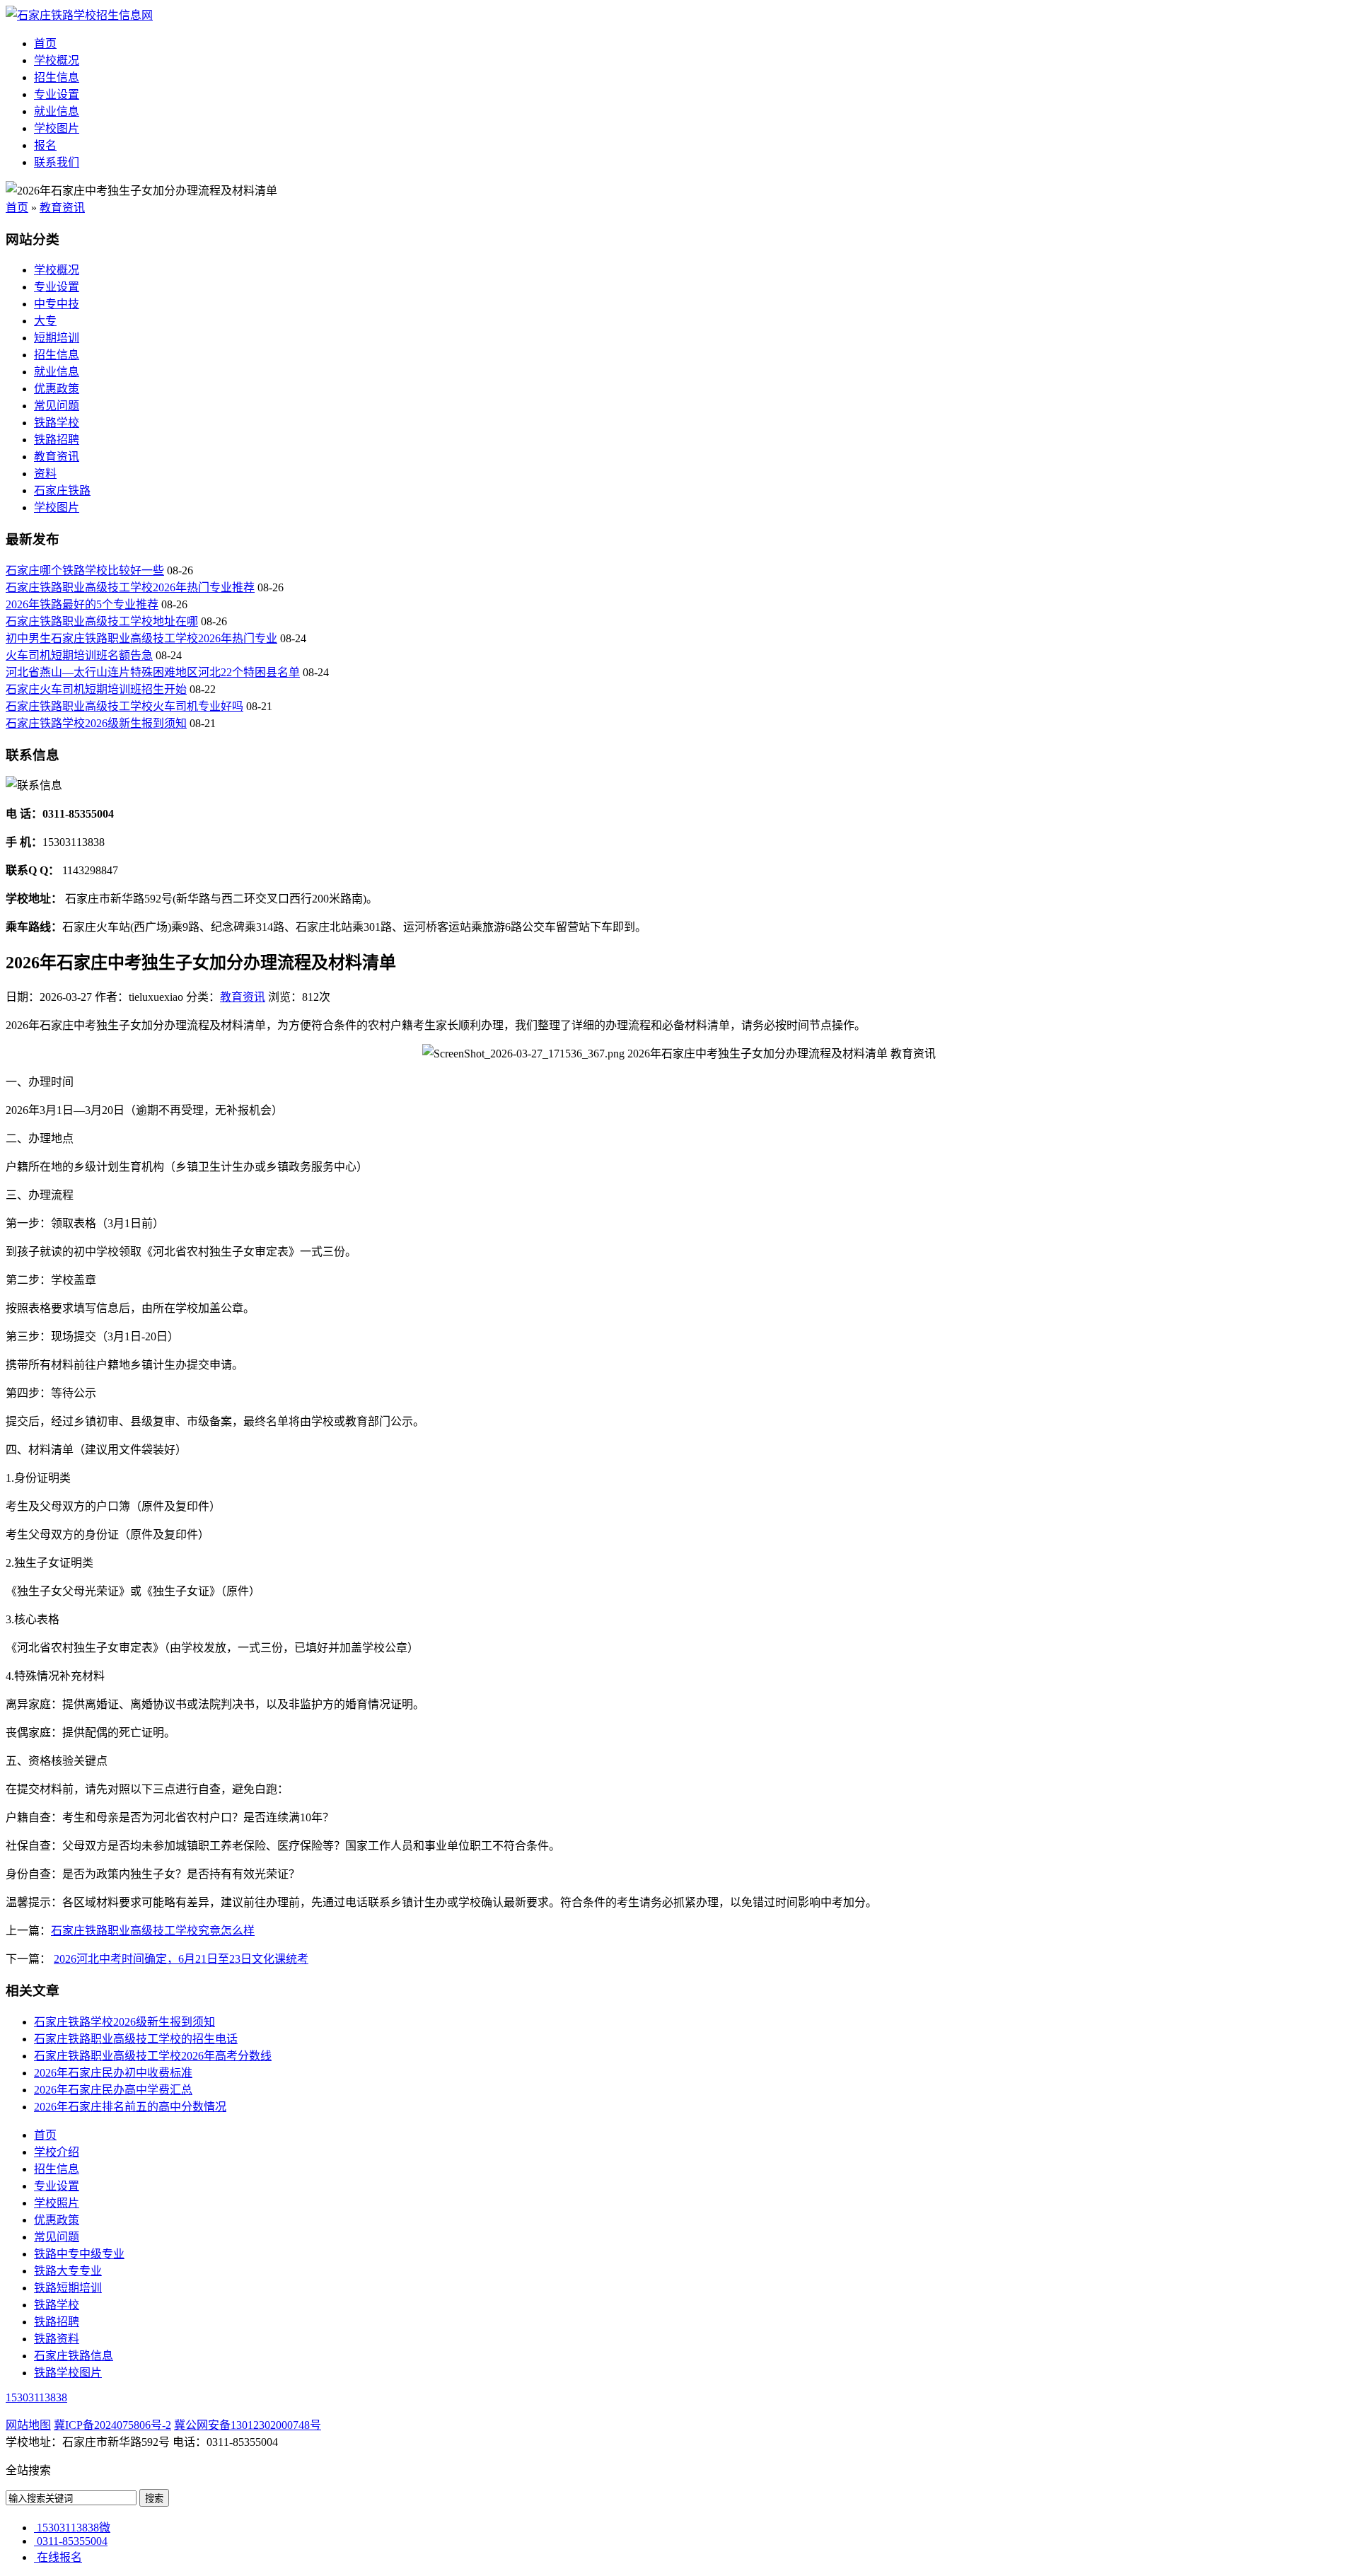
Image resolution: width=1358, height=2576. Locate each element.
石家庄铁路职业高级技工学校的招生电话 (136, 2039)
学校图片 (57, 128)
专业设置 (57, 94)
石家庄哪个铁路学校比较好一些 (85, 570)
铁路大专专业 (68, 2271)
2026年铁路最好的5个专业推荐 (82, 604)
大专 (45, 321)
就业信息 (57, 111)
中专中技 (57, 304)
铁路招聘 (57, 440)
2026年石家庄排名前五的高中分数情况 (130, 2107)
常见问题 (57, 406)
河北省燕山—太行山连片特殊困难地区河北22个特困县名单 (153, 672)
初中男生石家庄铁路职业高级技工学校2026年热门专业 (141, 638)
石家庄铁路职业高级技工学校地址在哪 (102, 621)
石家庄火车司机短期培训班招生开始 (96, 689)
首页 (45, 43)
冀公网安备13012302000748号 (248, 2425)
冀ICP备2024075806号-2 (112, 2425)
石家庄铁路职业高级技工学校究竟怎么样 (153, 1931)
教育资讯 (62, 208)
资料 (45, 474)
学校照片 (57, 2203)
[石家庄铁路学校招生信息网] (79, 15)
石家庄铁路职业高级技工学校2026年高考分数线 (153, 2056)
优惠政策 (57, 389)
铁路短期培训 (68, 2288)
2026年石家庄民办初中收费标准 (113, 2073)
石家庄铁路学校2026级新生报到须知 (96, 723)
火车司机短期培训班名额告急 (79, 655)
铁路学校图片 (68, 2373)
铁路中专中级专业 (79, 2254)
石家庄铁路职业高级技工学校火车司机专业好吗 (124, 706)
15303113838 (36, 2397)
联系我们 (57, 162)
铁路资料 (57, 2339)
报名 (45, 145)
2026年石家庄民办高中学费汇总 (113, 2090)
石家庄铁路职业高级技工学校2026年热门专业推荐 (130, 587)
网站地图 (28, 2425)
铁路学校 (57, 423)
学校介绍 (57, 2152)
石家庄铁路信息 (74, 2356)
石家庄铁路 (62, 491)
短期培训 (57, 338)
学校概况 (57, 60)
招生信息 (57, 77)
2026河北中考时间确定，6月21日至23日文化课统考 (181, 1959)
